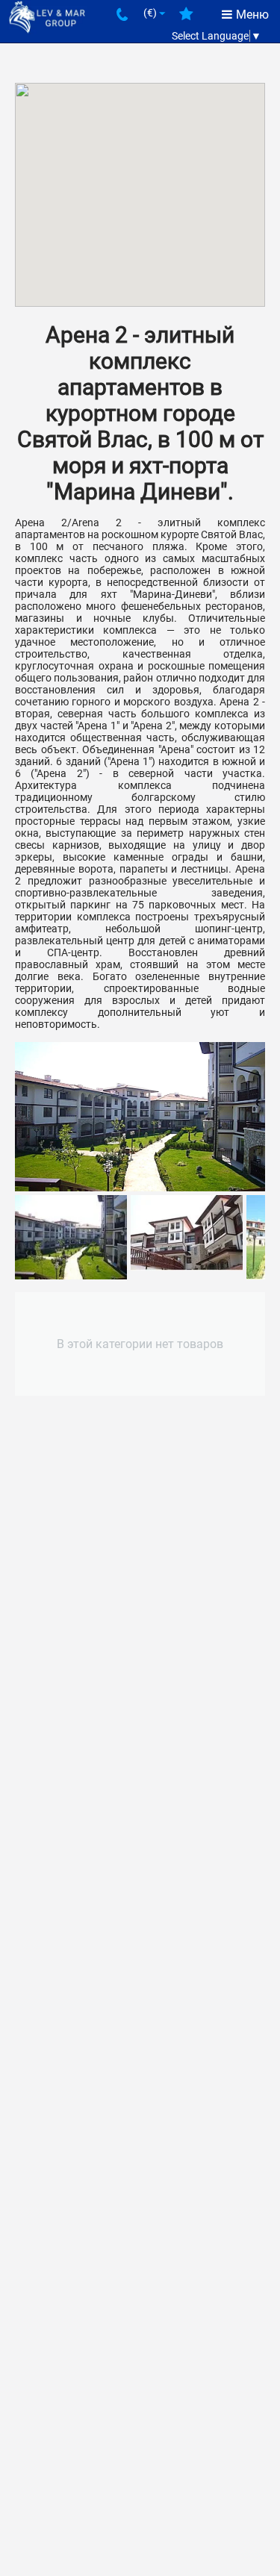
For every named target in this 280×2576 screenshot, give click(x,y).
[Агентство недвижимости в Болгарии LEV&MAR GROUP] (47, 16)
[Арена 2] (140, 1117)
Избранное (186, 19)
